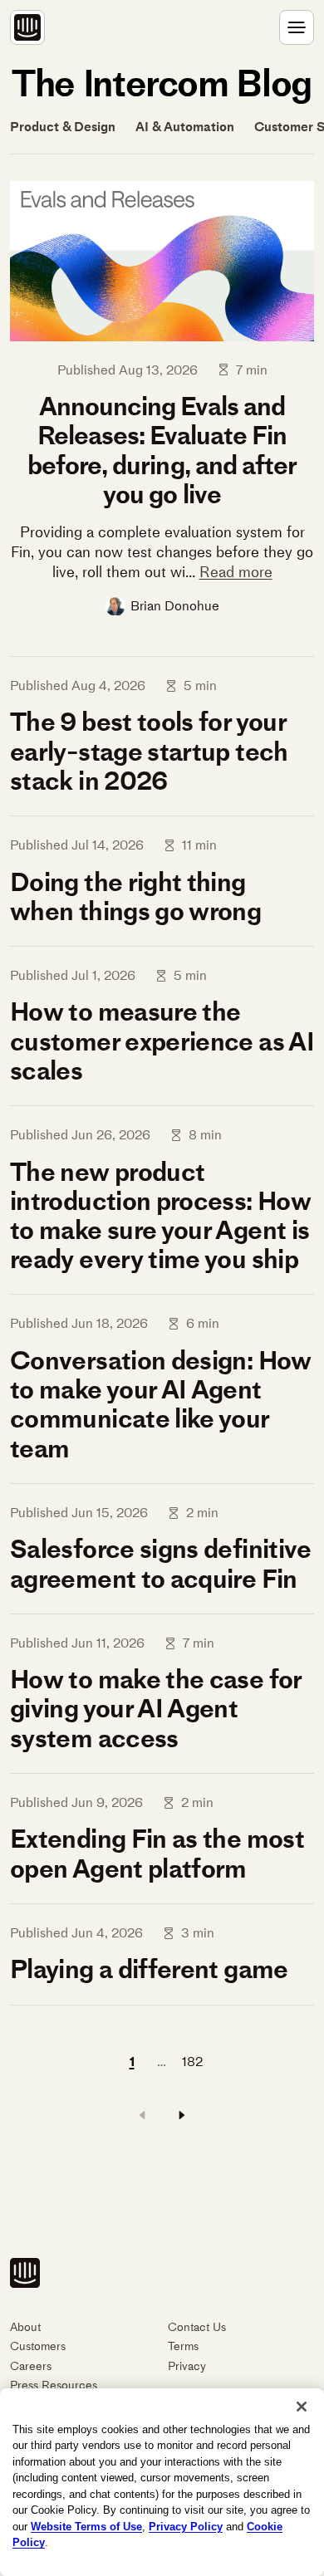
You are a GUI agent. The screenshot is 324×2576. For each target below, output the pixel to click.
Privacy (187, 2366)
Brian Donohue (175, 606)
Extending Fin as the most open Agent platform (157, 1853)
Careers (31, 2366)
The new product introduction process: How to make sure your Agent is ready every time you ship (160, 1216)
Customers (38, 2346)
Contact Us (197, 2327)
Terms (183, 2346)
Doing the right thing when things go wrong (135, 896)
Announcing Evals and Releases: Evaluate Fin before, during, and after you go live (162, 450)
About (25, 2327)
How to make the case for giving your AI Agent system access (156, 1708)
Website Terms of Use (86, 2527)
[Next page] (182, 2115)
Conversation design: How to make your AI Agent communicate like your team (161, 1404)
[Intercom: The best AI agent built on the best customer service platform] (27, 27)
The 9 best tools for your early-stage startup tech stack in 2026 (149, 751)
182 (192, 2062)
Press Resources (54, 2385)
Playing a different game (149, 1969)
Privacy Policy (186, 2527)
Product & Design (63, 127)
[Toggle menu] (297, 27)
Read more (236, 572)
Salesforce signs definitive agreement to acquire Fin (161, 1563)
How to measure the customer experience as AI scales (162, 1041)
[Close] (302, 2407)
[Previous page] (142, 2115)
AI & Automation (185, 127)
